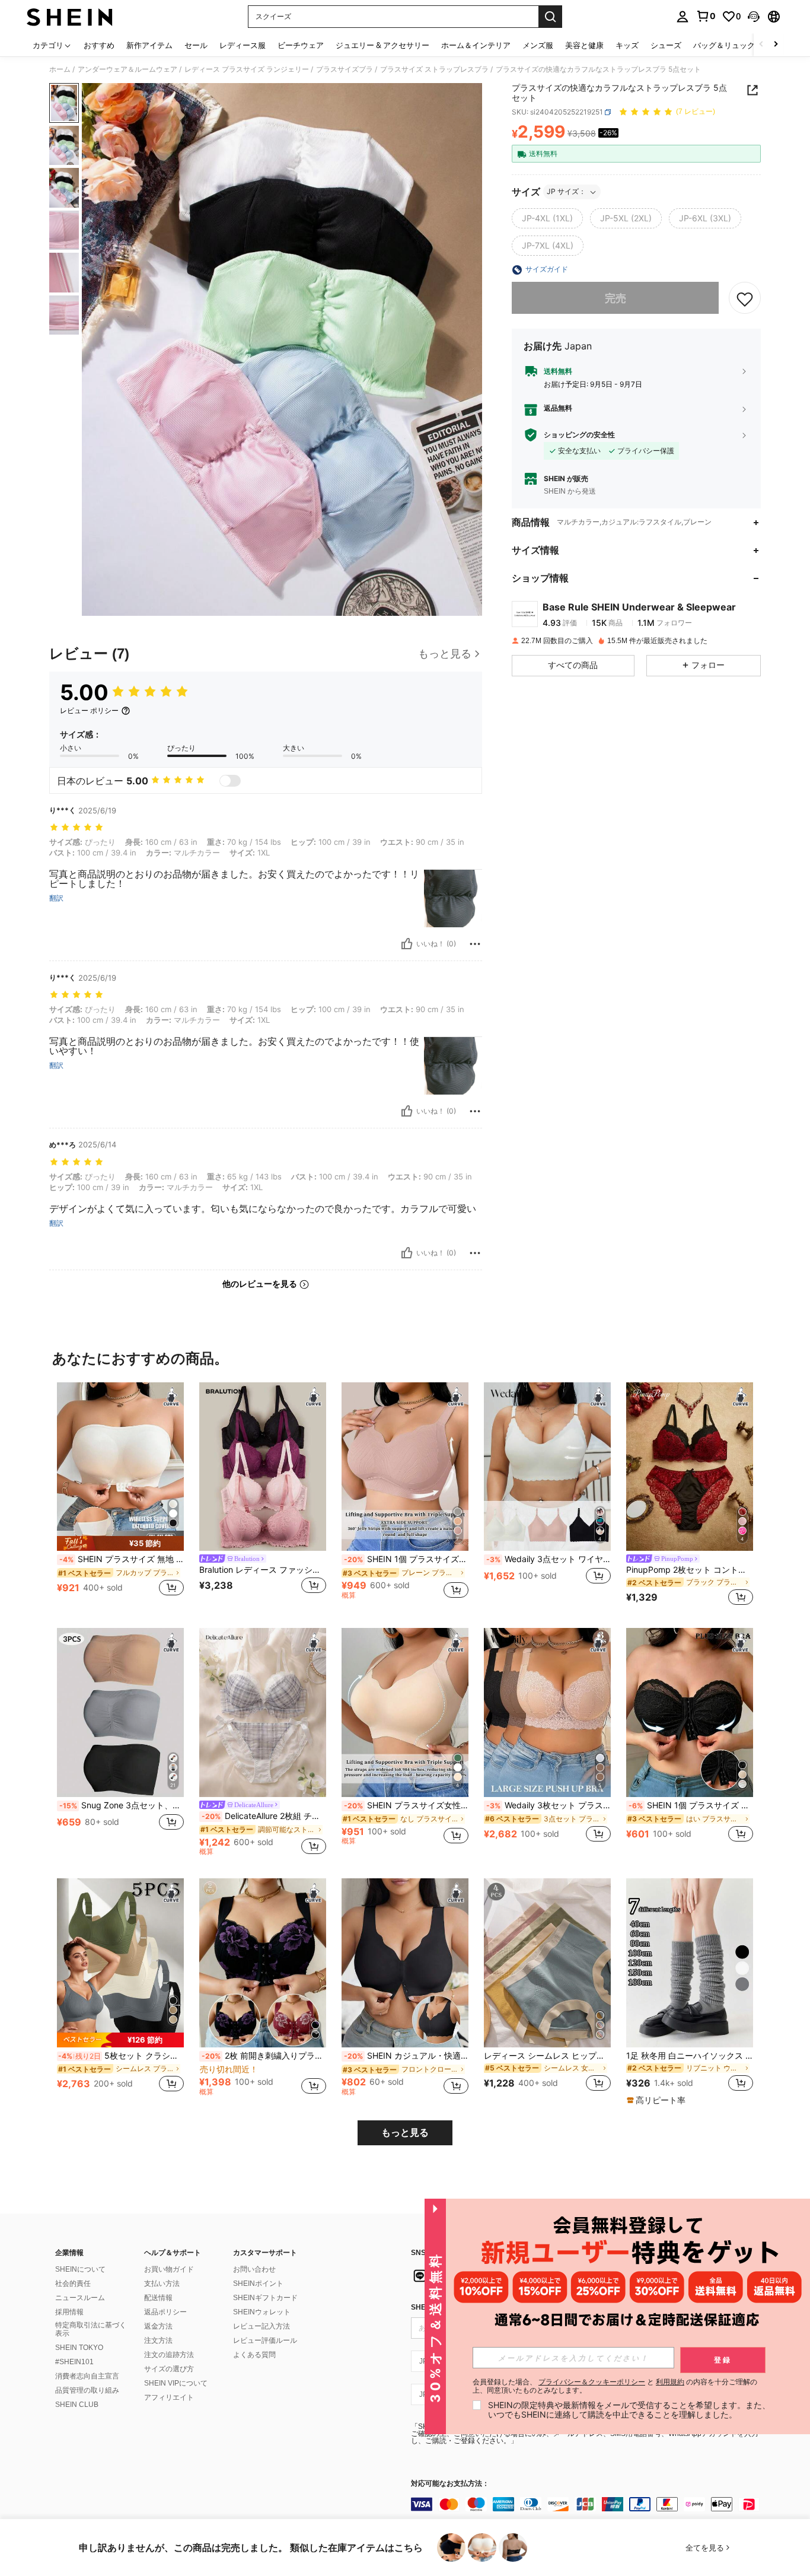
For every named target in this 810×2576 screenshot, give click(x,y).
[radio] (547, 219)
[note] (120, 1543)
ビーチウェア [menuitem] (301, 45)
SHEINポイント (258, 2284)
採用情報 (69, 2312)
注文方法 (158, 2340)
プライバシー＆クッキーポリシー (592, 2382)
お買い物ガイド (169, 2269)
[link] (706, 16)
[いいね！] (407, 944)
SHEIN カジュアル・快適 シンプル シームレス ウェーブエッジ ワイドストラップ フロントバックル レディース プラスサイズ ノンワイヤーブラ (406, 2056)
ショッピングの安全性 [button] (579, 435)
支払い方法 (162, 2284)
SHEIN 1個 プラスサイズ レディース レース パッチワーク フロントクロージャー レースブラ (691, 1805)
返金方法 (158, 2326)
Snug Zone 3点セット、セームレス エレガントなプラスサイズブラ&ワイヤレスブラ (122, 1805)
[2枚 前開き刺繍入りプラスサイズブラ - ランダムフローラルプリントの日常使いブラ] (263, 1963)
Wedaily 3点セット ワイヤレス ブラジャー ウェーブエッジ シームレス (548, 1559)
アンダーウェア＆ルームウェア (127, 69)
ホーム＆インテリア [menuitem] (476, 45)
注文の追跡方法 (169, 2355)
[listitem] (120, 1496)
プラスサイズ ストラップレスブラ (434, 69)
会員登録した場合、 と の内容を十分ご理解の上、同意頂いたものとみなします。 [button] (615, 2386)
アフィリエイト (169, 2397)
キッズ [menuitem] (627, 45)
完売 (616, 298)
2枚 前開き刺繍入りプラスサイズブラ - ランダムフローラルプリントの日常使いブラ (264, 2056)
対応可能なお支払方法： (450, 2484)
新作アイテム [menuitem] (149, 45)
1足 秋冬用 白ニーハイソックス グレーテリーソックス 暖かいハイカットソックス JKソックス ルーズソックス (690, 2056)
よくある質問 (254, 2355)
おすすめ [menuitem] (99, 45)
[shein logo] (70, 17)
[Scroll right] (776, 45)
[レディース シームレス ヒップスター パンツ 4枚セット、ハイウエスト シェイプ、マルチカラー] (547, 1963)
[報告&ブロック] (475, 944)
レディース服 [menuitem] (243, 45)
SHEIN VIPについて (176, 2383)
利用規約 (670, 2382)
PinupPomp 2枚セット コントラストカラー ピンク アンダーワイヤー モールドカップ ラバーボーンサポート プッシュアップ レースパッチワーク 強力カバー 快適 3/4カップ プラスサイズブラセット (690, 1570)
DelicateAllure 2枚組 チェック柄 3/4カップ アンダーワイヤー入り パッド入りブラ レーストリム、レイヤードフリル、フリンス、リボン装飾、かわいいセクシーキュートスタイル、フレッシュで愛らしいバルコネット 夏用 (264, 1816)
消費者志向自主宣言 (87, 2376)
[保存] (745, 298)
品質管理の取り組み (87, 2390)
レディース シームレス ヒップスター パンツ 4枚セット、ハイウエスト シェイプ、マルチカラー (547, 2056)
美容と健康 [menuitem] (584, 45)
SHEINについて (80, 2269)
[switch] (230, 781)
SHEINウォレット (262, 2312)
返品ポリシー (165, 2312)
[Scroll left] (761, 45)
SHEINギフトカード (265, 2298)
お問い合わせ (254, 2269)
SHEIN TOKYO (79, 2348)
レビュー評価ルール (265, 2340)
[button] (754, 17)
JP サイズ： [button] (566, 192)
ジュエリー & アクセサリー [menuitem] (382, 45)
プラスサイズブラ (345, 69)
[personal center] (683, 17)
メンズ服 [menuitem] (538, 45)
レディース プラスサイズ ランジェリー (247, 69)
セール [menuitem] (196, 45)
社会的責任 (73, 2284)
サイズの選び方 (169, 2369)
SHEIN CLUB (77, 2405)
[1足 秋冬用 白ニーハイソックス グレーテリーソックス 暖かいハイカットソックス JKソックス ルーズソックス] (690, 1963)
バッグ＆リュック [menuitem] (724, 45)
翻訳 (56, 898)
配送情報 (158, 2298)
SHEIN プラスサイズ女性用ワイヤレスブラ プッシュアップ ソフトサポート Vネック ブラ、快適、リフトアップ (406, 1805)
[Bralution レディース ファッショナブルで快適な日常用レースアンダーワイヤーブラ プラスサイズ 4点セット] (263, 1467)
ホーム (60, 69)
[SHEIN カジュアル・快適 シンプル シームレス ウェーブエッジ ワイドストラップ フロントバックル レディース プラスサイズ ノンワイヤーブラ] (405, 1963)
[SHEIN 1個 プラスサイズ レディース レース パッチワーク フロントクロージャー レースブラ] (690, 1712)
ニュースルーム (80, 2298)
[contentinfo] (589, 2504)
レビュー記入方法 (262, 2326)
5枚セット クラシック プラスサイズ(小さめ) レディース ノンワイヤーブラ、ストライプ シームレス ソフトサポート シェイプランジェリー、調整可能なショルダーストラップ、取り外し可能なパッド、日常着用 (121, 2056)
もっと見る (405, 2133)
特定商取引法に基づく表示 (91, 2329)
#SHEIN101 (74, 2362)
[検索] (550, 17)
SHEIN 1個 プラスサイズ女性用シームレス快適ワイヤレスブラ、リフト (406, 1559)
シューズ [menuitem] (666, 45)
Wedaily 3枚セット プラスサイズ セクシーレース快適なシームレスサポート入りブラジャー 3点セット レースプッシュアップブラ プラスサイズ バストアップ (548, 1805)
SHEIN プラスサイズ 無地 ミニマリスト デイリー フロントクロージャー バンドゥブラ (122, 1559)
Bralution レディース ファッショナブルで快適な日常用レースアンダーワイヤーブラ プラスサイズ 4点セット (263, 1570)
